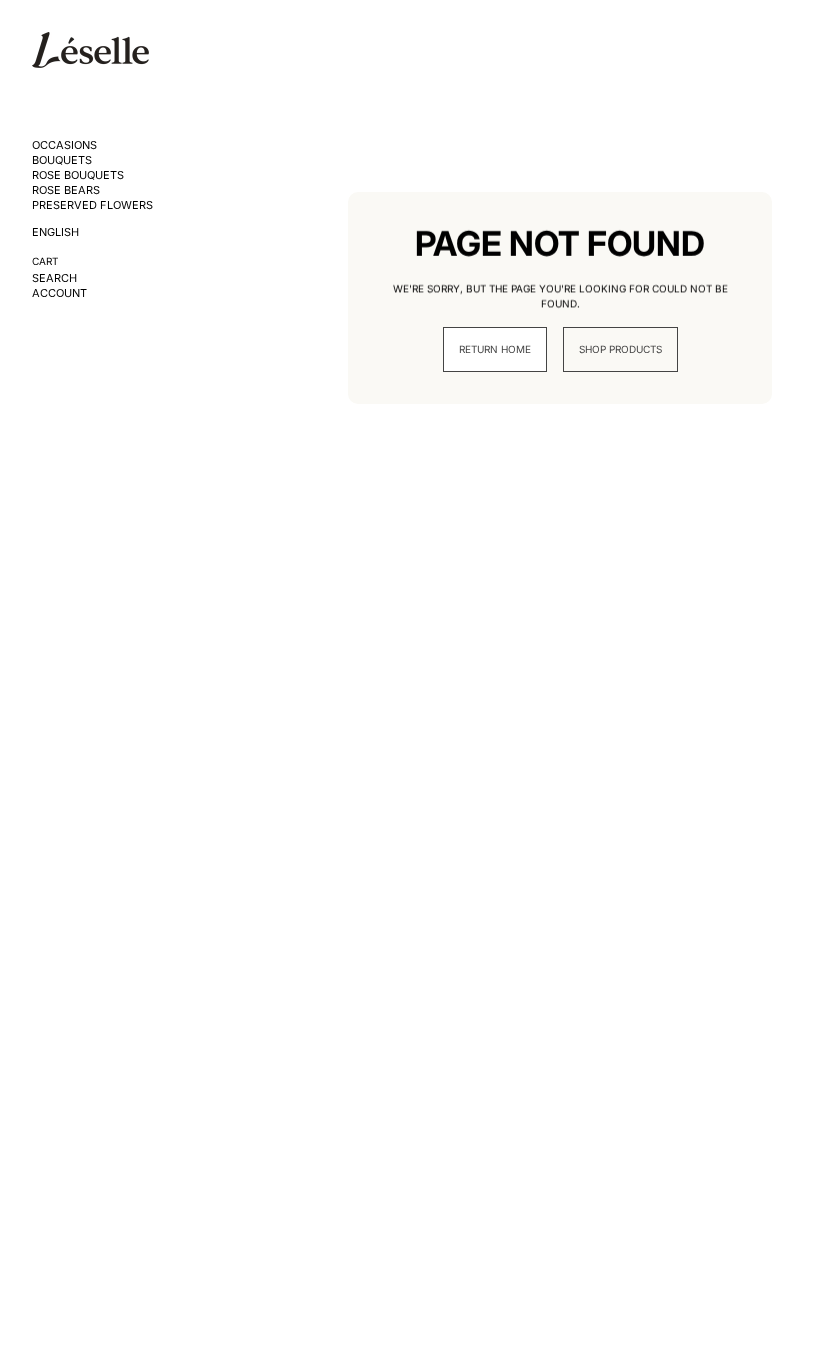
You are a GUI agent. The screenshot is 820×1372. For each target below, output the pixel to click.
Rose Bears (66, 190)
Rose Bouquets (78, 175)
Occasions (64, 145)
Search (54, 278)
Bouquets (62, 160)
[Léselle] (90, 50)
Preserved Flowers (92, 205)
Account (59, 293)
